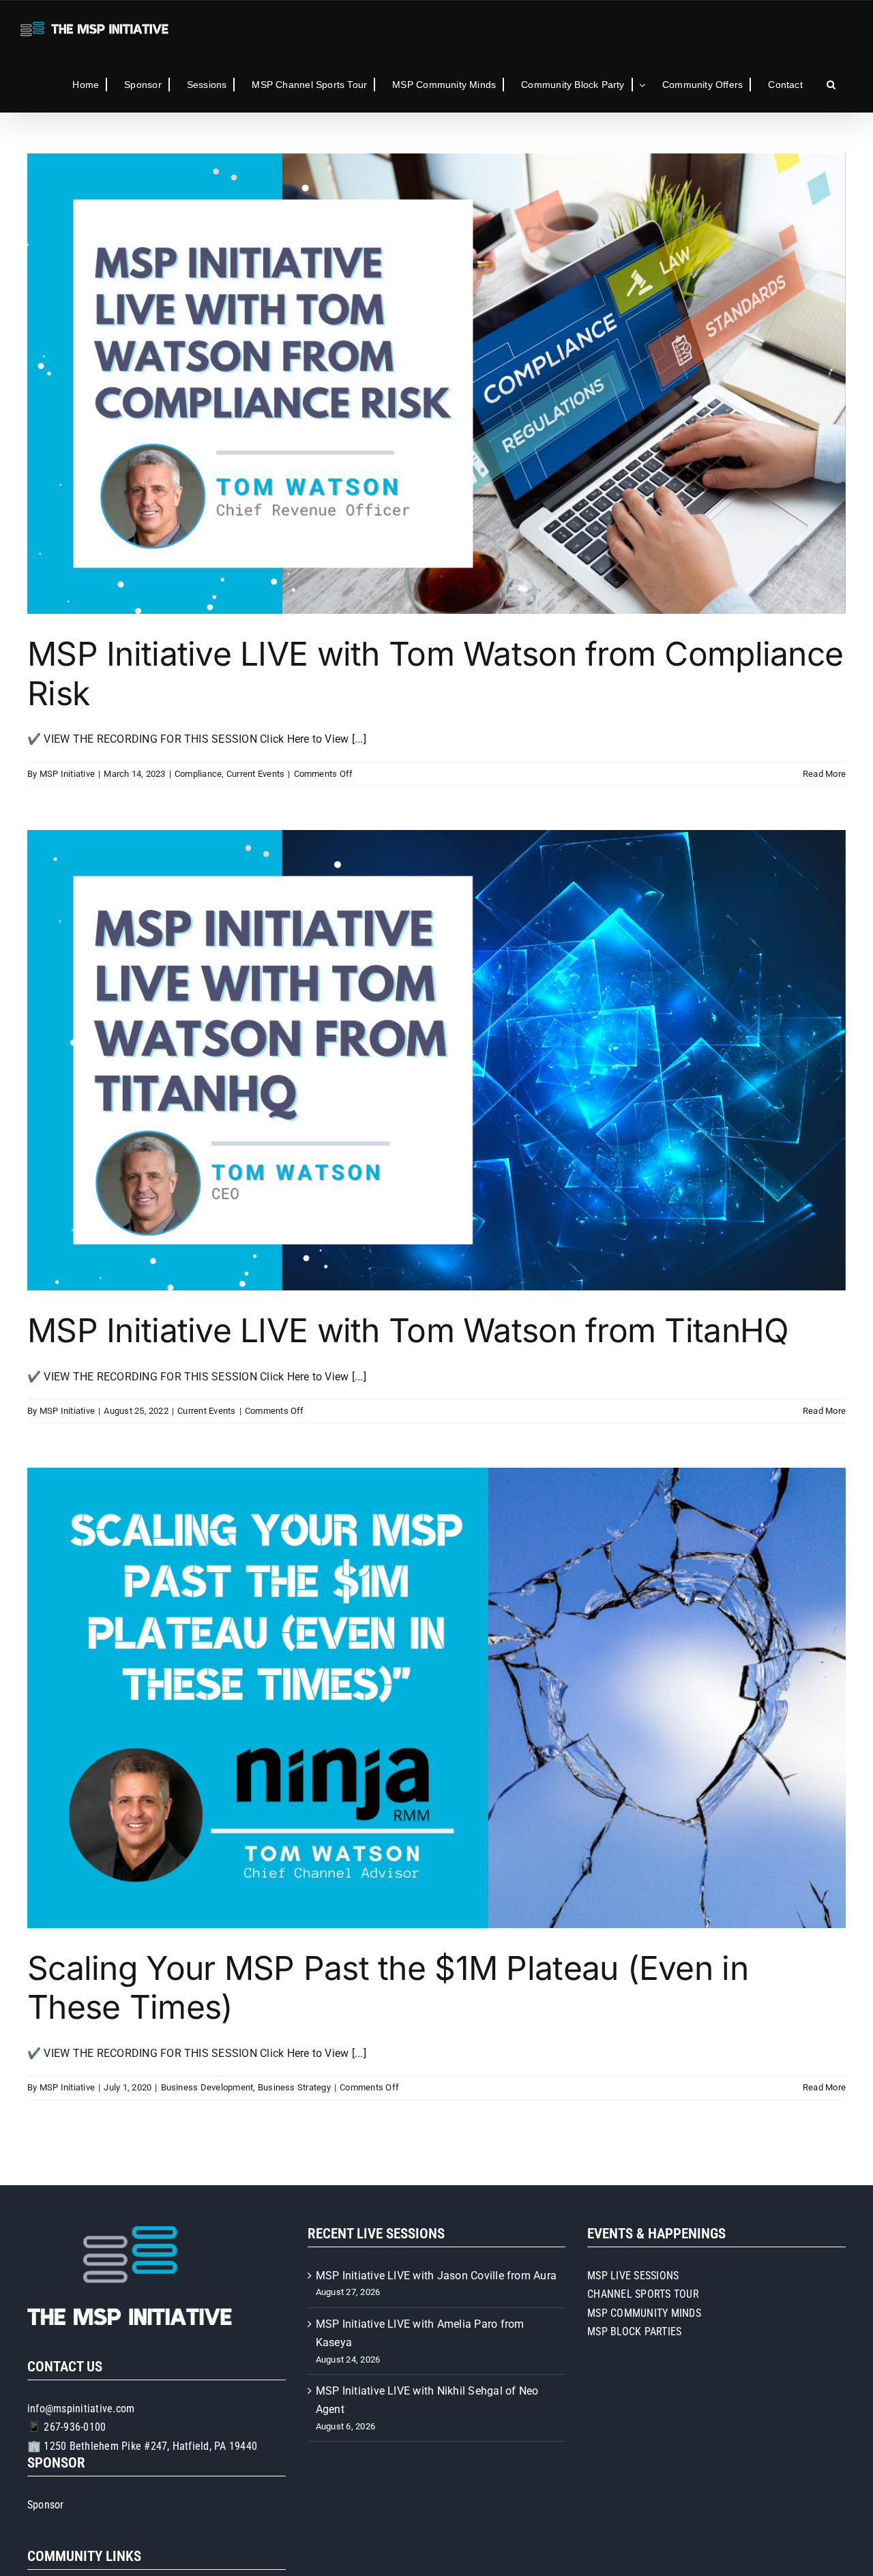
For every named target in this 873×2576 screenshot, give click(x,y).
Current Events (255, 774)
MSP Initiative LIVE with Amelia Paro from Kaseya (420, 2334)
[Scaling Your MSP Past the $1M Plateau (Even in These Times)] (436, 1698)
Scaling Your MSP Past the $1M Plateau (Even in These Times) (388, 1988)
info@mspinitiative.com (81, 2409)
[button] (831, 85)
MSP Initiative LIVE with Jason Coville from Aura (436, 2276)
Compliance (198, 774)
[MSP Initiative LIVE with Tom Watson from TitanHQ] (436, 1060)
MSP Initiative (67, 774)
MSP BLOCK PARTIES (634, 2331)
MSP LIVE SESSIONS (633, 2276)
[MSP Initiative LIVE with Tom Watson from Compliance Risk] (436, 384)
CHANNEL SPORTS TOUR (643, 2294)
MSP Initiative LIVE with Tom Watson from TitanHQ (408, 1330)
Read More (824, 774)
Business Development (207, 2087)
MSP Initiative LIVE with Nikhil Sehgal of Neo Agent (427, 2400)
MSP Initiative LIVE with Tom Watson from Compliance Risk (435, 673)
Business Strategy (294, 2087)
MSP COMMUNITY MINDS (644, 2313)
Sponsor (46, 2505)
